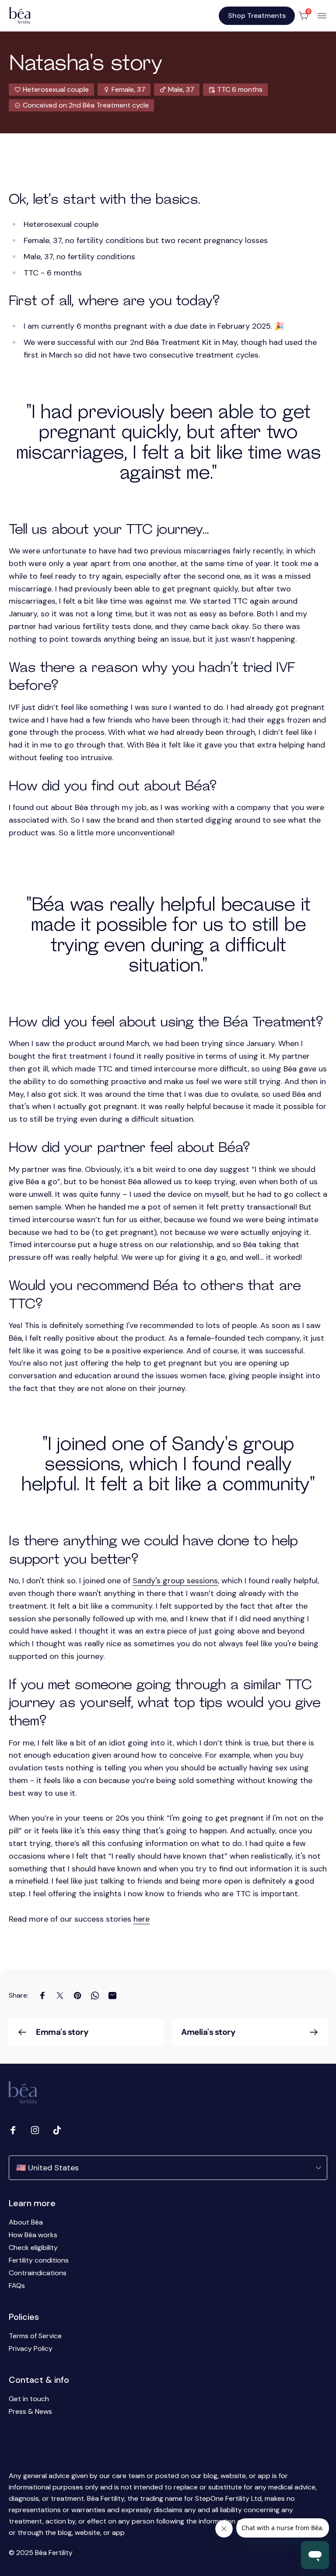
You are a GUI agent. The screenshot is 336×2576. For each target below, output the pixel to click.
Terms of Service (35, 2336)
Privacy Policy (31, 2348)
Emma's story (62, 2032)
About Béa (26, 2222)
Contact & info (39, 2380)
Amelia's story (208, 2032)
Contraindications (38, 2273)
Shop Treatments (257, 16)
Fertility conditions (39, 2260)
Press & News (30, 2411)
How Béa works (33, 2235)
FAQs (17, 2286)
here (142, 1919)
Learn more (32, 2203)
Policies (24, 2317)
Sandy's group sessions (175, 1581)
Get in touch (29, 2399)
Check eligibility (33, 2247)
